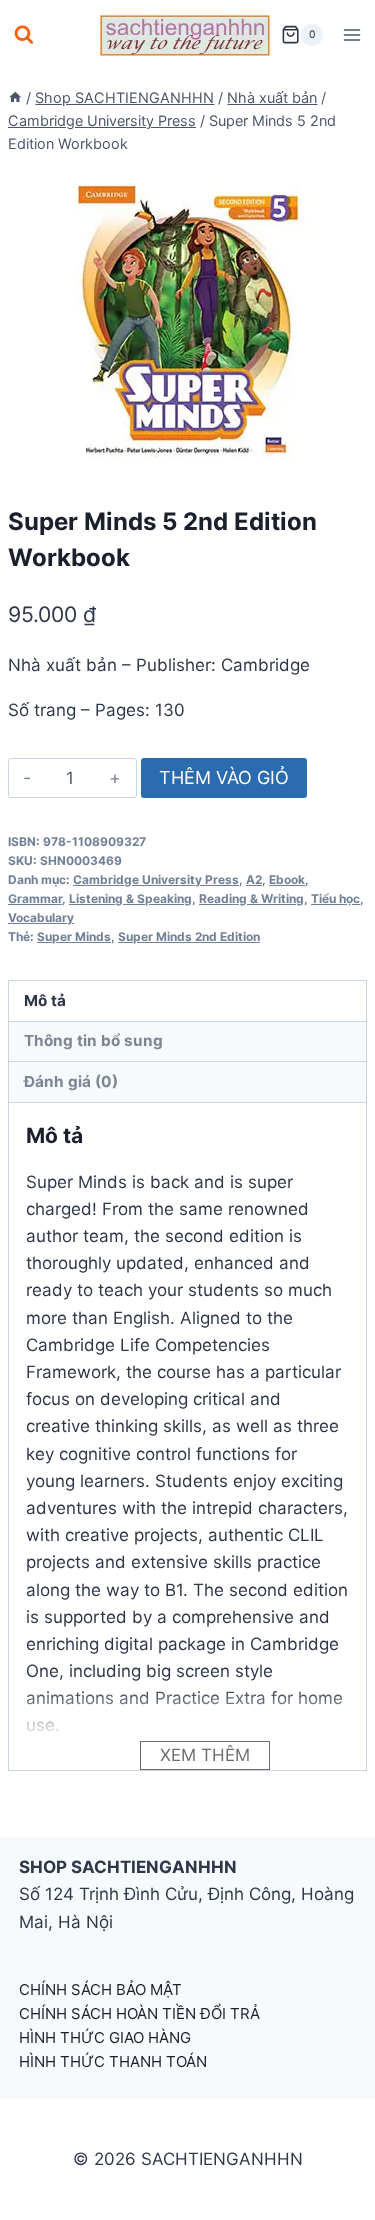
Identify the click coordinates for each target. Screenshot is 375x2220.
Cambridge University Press (156, 879)
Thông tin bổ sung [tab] (93, 1040)
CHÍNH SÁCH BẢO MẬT (100, 1989)
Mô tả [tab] (45, 1000)
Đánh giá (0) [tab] (71, 1081)
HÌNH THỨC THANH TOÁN (113, 2061)
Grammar (35, 898)
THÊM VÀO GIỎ (224, 777)
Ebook (287, 879)
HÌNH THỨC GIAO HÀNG (105, 2037)
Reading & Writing (251, 898)
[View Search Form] (24, 35)
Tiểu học (335, 898)
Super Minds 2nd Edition (189, 936)
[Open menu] (351, 34)
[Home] (15, 97)
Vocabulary (41, 917)
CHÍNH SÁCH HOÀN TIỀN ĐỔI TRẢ (139, 2013)
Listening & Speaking (130, 898)
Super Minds (74, 936)
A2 (254, 879)
